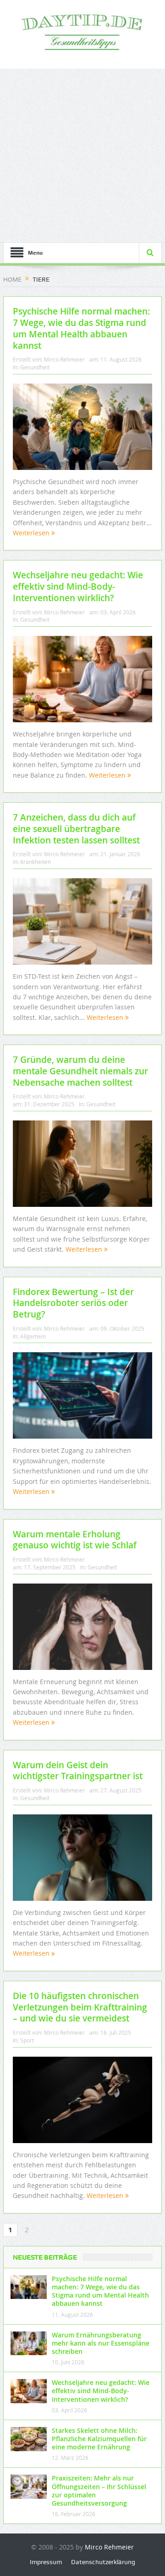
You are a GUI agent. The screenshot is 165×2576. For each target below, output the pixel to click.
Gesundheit (35, 367)
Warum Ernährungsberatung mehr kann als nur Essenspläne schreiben (101, 2343)
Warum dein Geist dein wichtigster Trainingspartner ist (78, 1771)
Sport (27, 2040)
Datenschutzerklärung (103, 2562)
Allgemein (33, 1336)
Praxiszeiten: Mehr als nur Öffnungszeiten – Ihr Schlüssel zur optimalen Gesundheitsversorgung (99, 2491)
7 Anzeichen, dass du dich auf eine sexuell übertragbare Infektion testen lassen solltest (76, 829)
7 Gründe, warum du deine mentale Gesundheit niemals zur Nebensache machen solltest (80, 1071)
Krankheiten (36, 862)
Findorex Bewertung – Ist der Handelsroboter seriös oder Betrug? (73, 1303)
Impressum (46, 2562)
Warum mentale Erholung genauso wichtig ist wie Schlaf (75, 1540)
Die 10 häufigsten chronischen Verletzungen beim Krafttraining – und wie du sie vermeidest (80, 2007)
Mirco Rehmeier (64, 359)
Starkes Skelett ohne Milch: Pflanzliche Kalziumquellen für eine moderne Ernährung (99, 2439)
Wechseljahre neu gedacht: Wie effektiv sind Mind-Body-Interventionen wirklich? (78, 586)
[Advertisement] (82, 155)
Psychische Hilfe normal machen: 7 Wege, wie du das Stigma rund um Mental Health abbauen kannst (81, 328)
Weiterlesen (32, 533)
